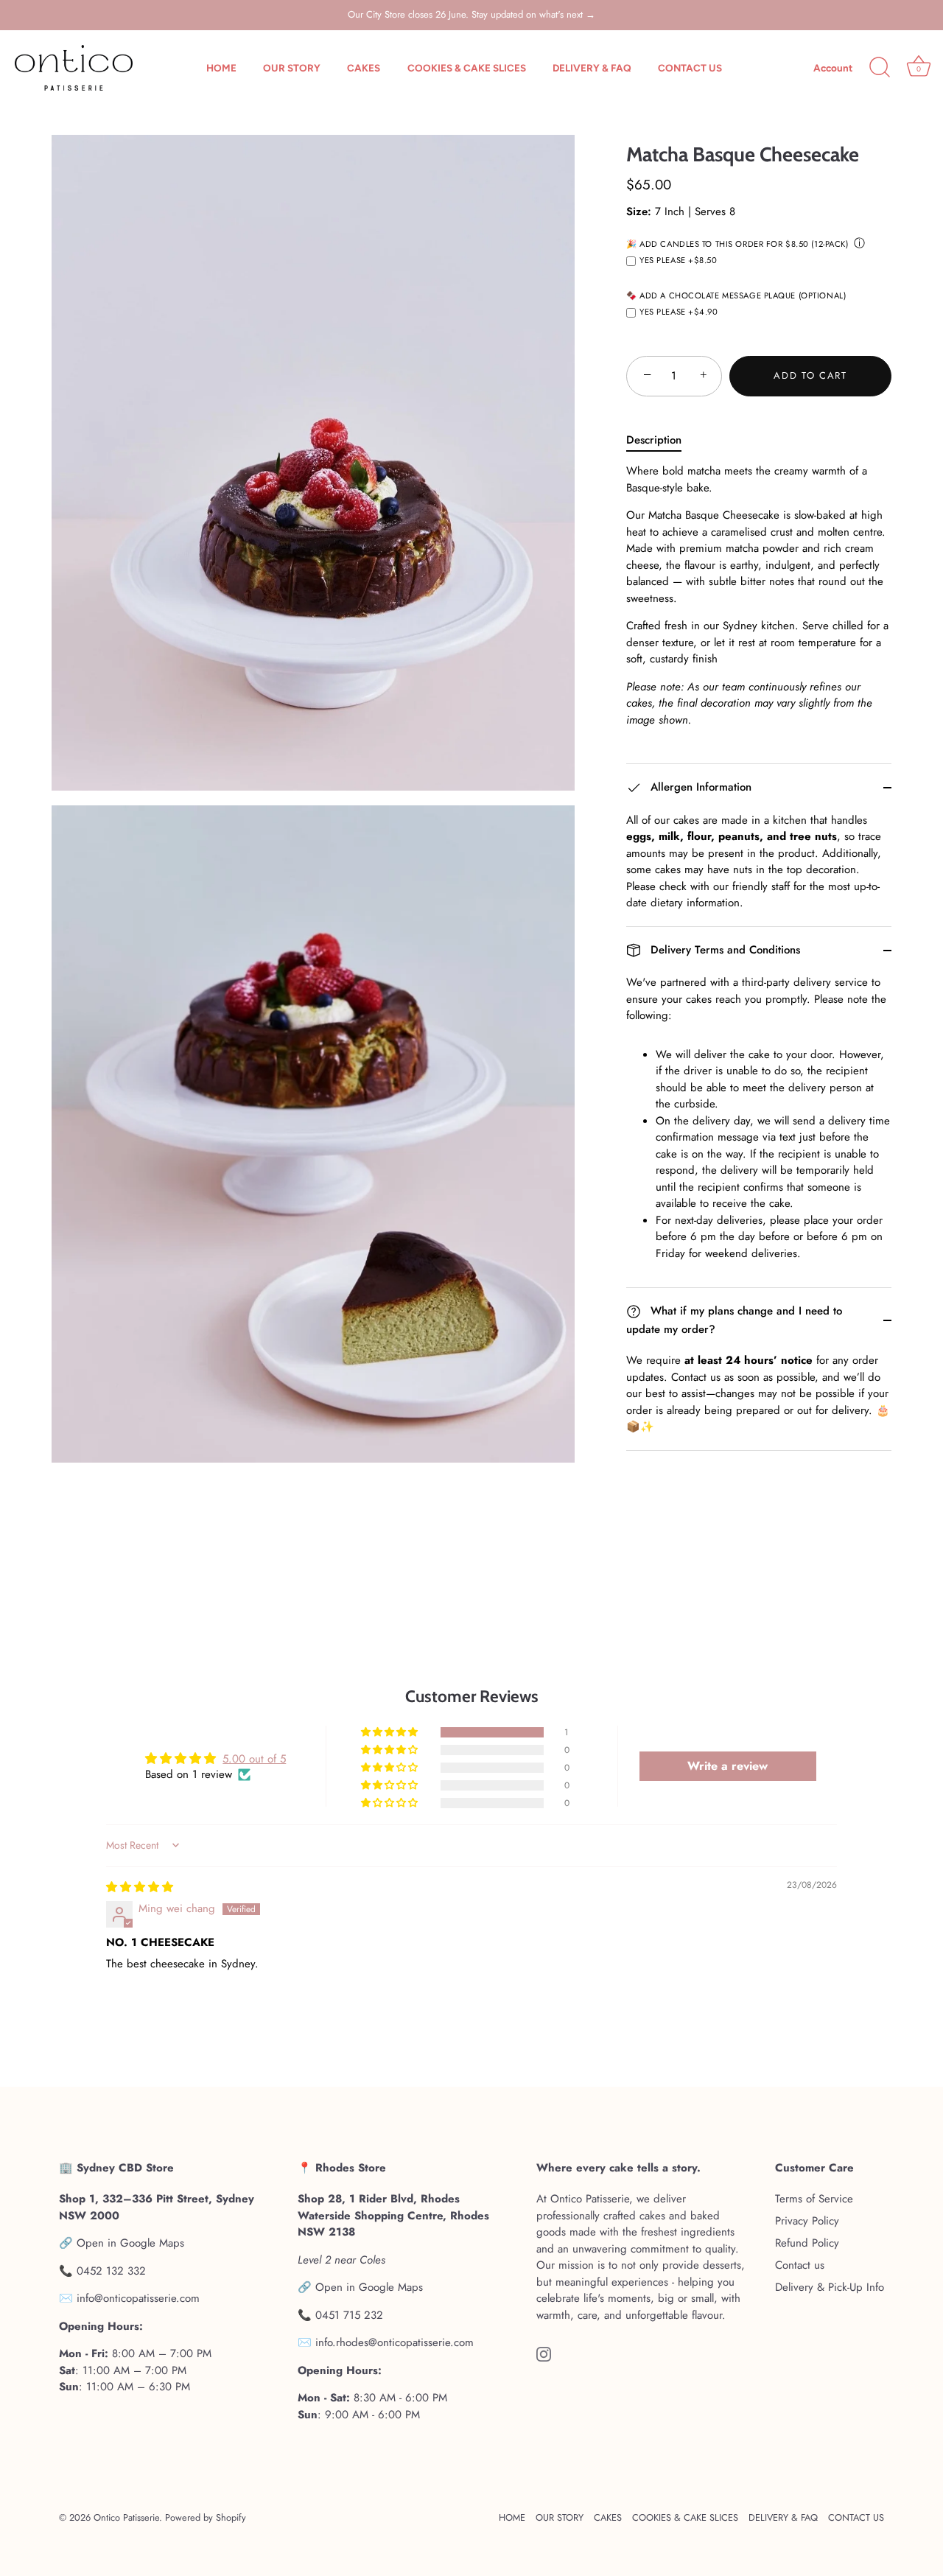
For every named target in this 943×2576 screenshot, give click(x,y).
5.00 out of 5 (254, 1759)
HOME (221, 68)
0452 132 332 (111, 2270)
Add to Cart (810, 375)
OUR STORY (292, 68)
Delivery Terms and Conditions (723, 950)
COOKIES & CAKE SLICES (467, 68)
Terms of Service (814, 2199)
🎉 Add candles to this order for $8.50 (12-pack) (737, 245)
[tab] (661, 440)
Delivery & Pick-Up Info (830, 2287)
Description (654, 440)
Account (833, 68)
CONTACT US (690, 68)
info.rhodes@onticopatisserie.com (395, 2342)
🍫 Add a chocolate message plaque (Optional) (736, 296)
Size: (639, 211)
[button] (390, 1732)
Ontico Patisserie (126, 2517)
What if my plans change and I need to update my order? (734, 1320)
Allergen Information (699, 787)
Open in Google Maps (130, 2243)
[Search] (880, 68)
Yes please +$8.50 (679, 261)
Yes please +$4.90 (679, 312)
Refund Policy (807, 2243)
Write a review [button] (728, 1766)
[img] (140, 1887)
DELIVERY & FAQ (592, 68)
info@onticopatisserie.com (138, 2298)
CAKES (364, 68)
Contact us (800, 2265)
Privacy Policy (807, 2221)
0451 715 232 (349, 2314)
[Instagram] (544, 2353)
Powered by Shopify (206, 2517)
